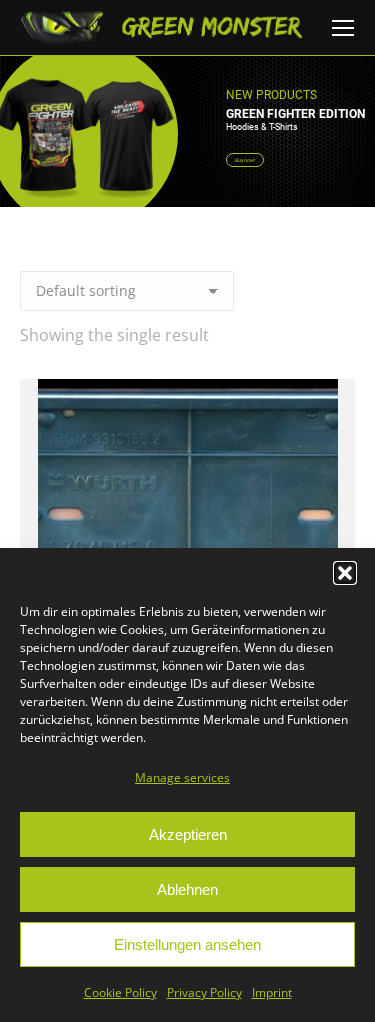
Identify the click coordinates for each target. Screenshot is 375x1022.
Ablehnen (187, 889)
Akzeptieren (188, 834)
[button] (345, 573)
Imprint (272, 992)
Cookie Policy (120, 992)
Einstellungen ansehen (187, 944)
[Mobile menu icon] (343, 28)
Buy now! (245, 160)
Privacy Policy (204, 992)
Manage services (182, 777)
